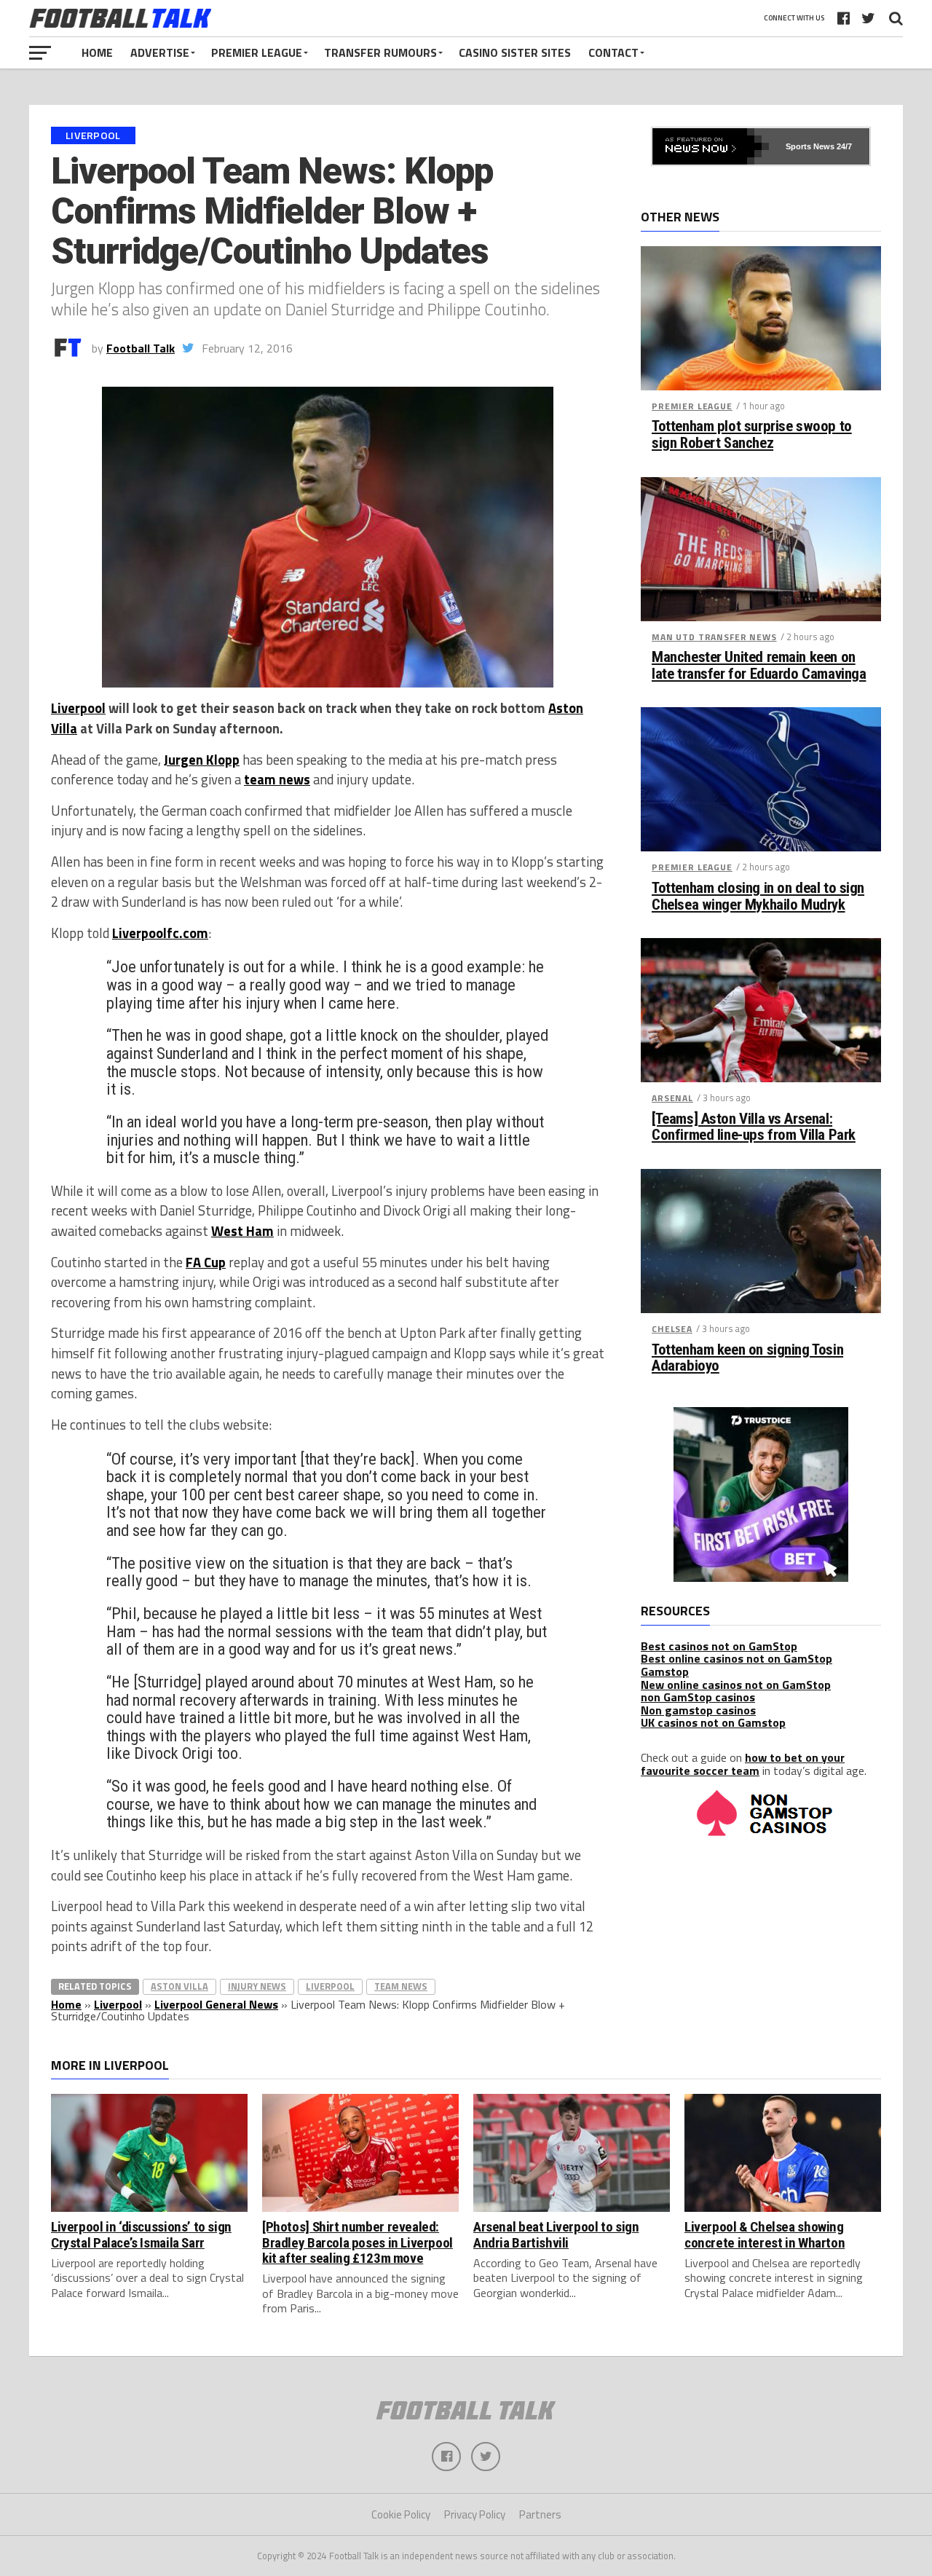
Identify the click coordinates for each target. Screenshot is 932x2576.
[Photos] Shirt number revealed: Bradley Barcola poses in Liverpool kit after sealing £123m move (358, 2242)
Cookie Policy (401, 2514)
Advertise (160, 52)
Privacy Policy (475, 2514)
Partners (540, 2514)
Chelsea (672, 1329)
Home (97, 52)
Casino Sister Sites (515, 52)
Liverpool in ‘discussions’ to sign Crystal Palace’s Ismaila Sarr (141, 2234)
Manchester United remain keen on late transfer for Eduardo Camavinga (759, 666)
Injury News (257, 1986)
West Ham (242, 1231)
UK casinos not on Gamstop (713, 1722)
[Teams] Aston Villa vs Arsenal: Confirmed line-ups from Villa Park (754, 1127)
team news (277, 779)
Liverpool (78, 708)
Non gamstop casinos (698, 1710)
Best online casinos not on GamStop (736, 1658)
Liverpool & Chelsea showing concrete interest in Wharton (765, 2234)
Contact (613, 52)
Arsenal (672, 1098)
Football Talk (141, 348)
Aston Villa (179, 1986)
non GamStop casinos (698, 1697)
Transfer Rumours (380, 52)
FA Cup (206, 1262)
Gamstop (665, 1671)
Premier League (257, 52)
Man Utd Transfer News (714, 637)
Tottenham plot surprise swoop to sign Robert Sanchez (752, 435)
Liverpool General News (216, 2004)
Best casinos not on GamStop (719, 1646)
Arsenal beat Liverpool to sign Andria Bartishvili (556, 2234)
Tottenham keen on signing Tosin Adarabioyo (747, 1358)
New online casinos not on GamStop (736, 1685)
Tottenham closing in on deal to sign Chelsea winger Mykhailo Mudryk (758, 897)
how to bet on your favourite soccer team (743, 1764)
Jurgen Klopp (202, 760)
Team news (401, 1986)
